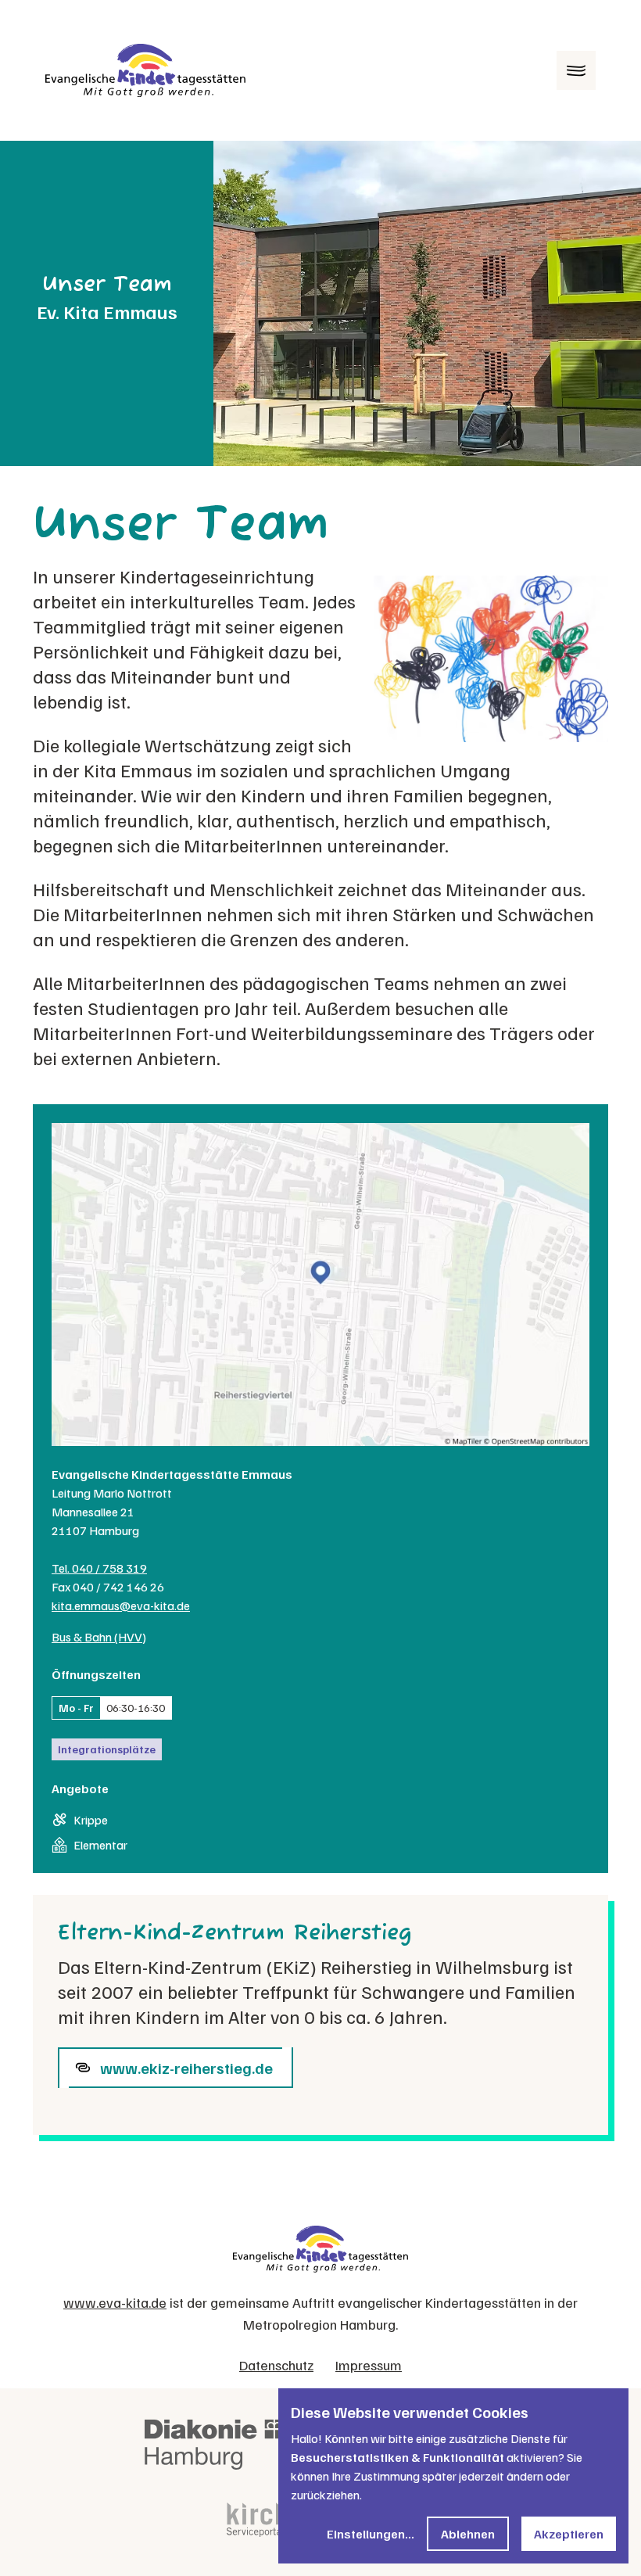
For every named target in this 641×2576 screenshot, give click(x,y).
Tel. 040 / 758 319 (99, 1568)
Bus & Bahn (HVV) (99, 1637)
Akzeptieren (569, 2534)
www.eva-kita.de (115, 2302)
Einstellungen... (371, 2534)
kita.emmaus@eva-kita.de (121, 1606)
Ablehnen (468, 2534)
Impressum (369, 2365)
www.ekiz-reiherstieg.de (186, 2068)
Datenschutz (276, 2365)
